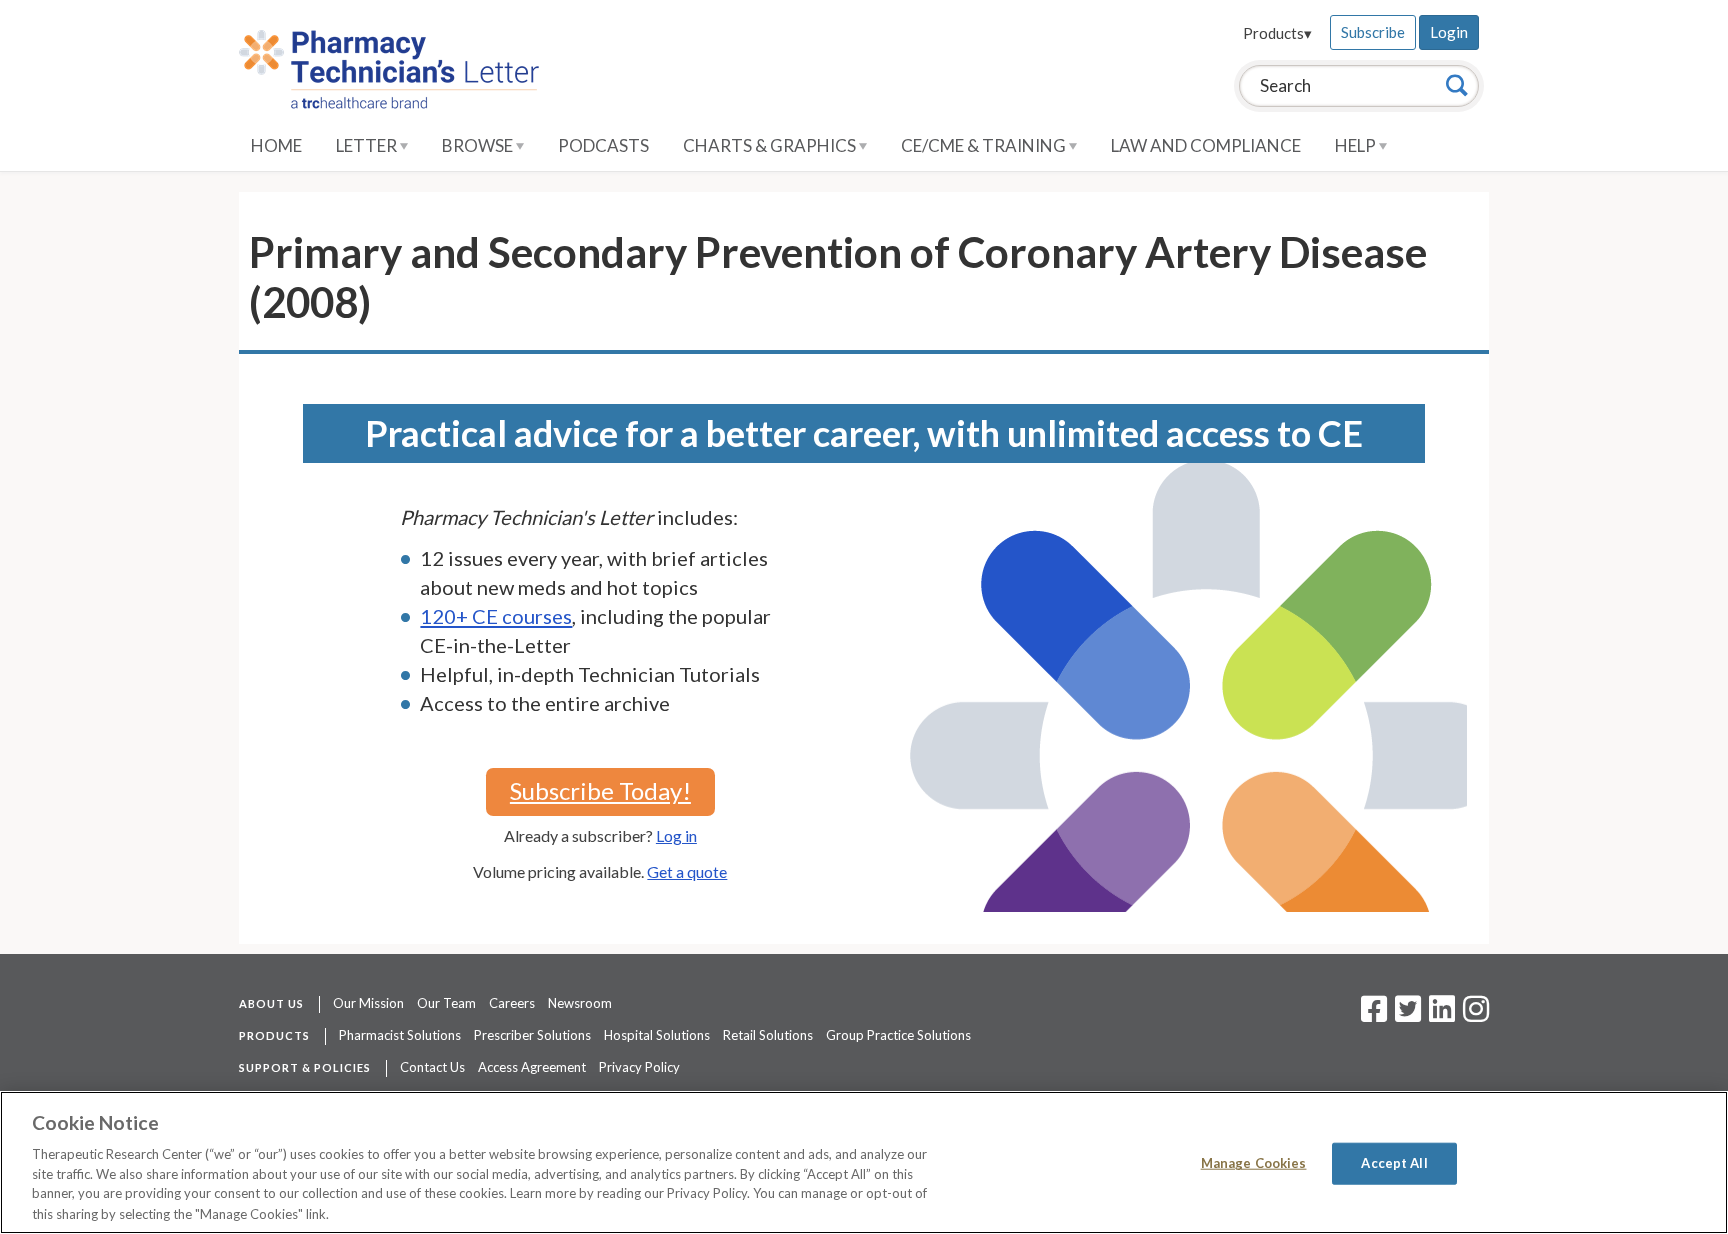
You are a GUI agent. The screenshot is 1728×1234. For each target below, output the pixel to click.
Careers (512, 1003)
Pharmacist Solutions (400, 1035)
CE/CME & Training (985, 145)
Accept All (1394, 1163)
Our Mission (368, 1003)
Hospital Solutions (657, 1035)
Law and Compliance (1206, 145)
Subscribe (1373, 32)
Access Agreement (532, 1067)
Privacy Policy (639, 1067)
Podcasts (603, 145)
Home (276, 145)
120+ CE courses (496, 616)
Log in (676, 835)
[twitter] (1405, 1015)
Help (1357, 145)
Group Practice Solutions (898, 1035)
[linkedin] (1442, 1015)
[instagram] (1476, 1015)
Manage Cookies (1254, 1163)
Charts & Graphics (771, 145)
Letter (368, 145)
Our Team (446, 1003)
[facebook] (1374, 1015)
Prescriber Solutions (532, 1035)
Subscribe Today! (600, 790)
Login (1449, 32)
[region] (864, 1162)
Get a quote (687, 871)
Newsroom (580, 1003)
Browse (479, 145)
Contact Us (432, 1067)
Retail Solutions (768, 1035)
